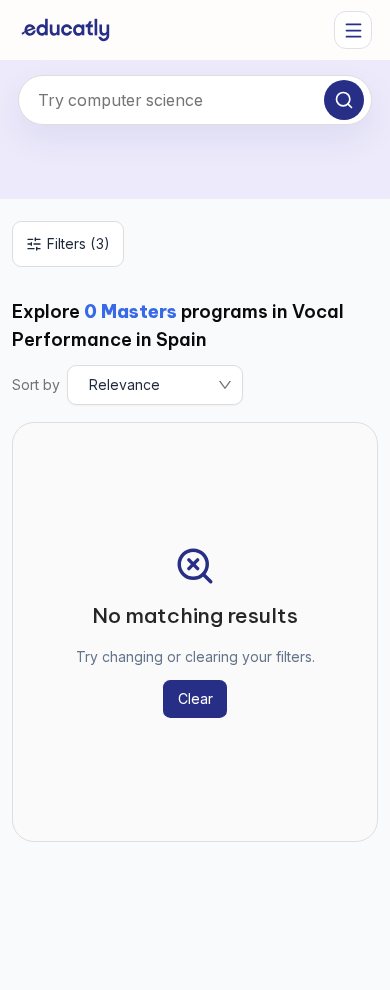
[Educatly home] (65, 30)
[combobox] (194, 100)
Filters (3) (78, 243)
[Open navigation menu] (353, 30)
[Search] (344, 100)
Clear (195, 698)
